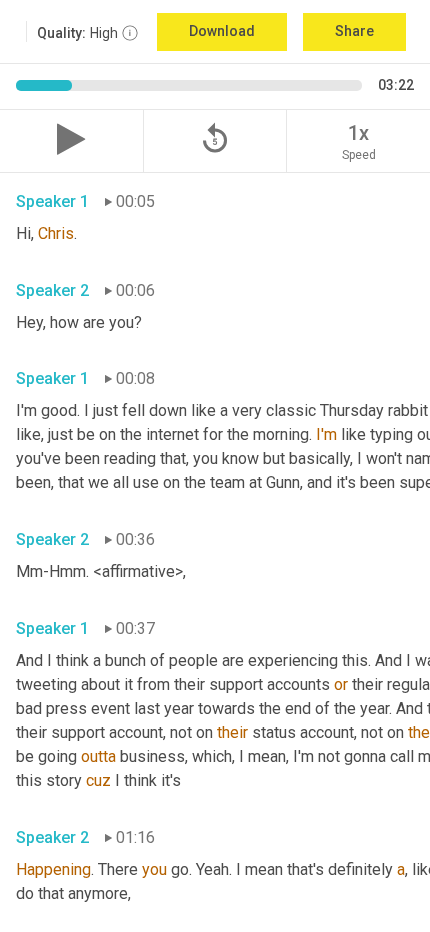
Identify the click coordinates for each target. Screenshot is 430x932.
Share (354, 31)
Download (222, 31)
